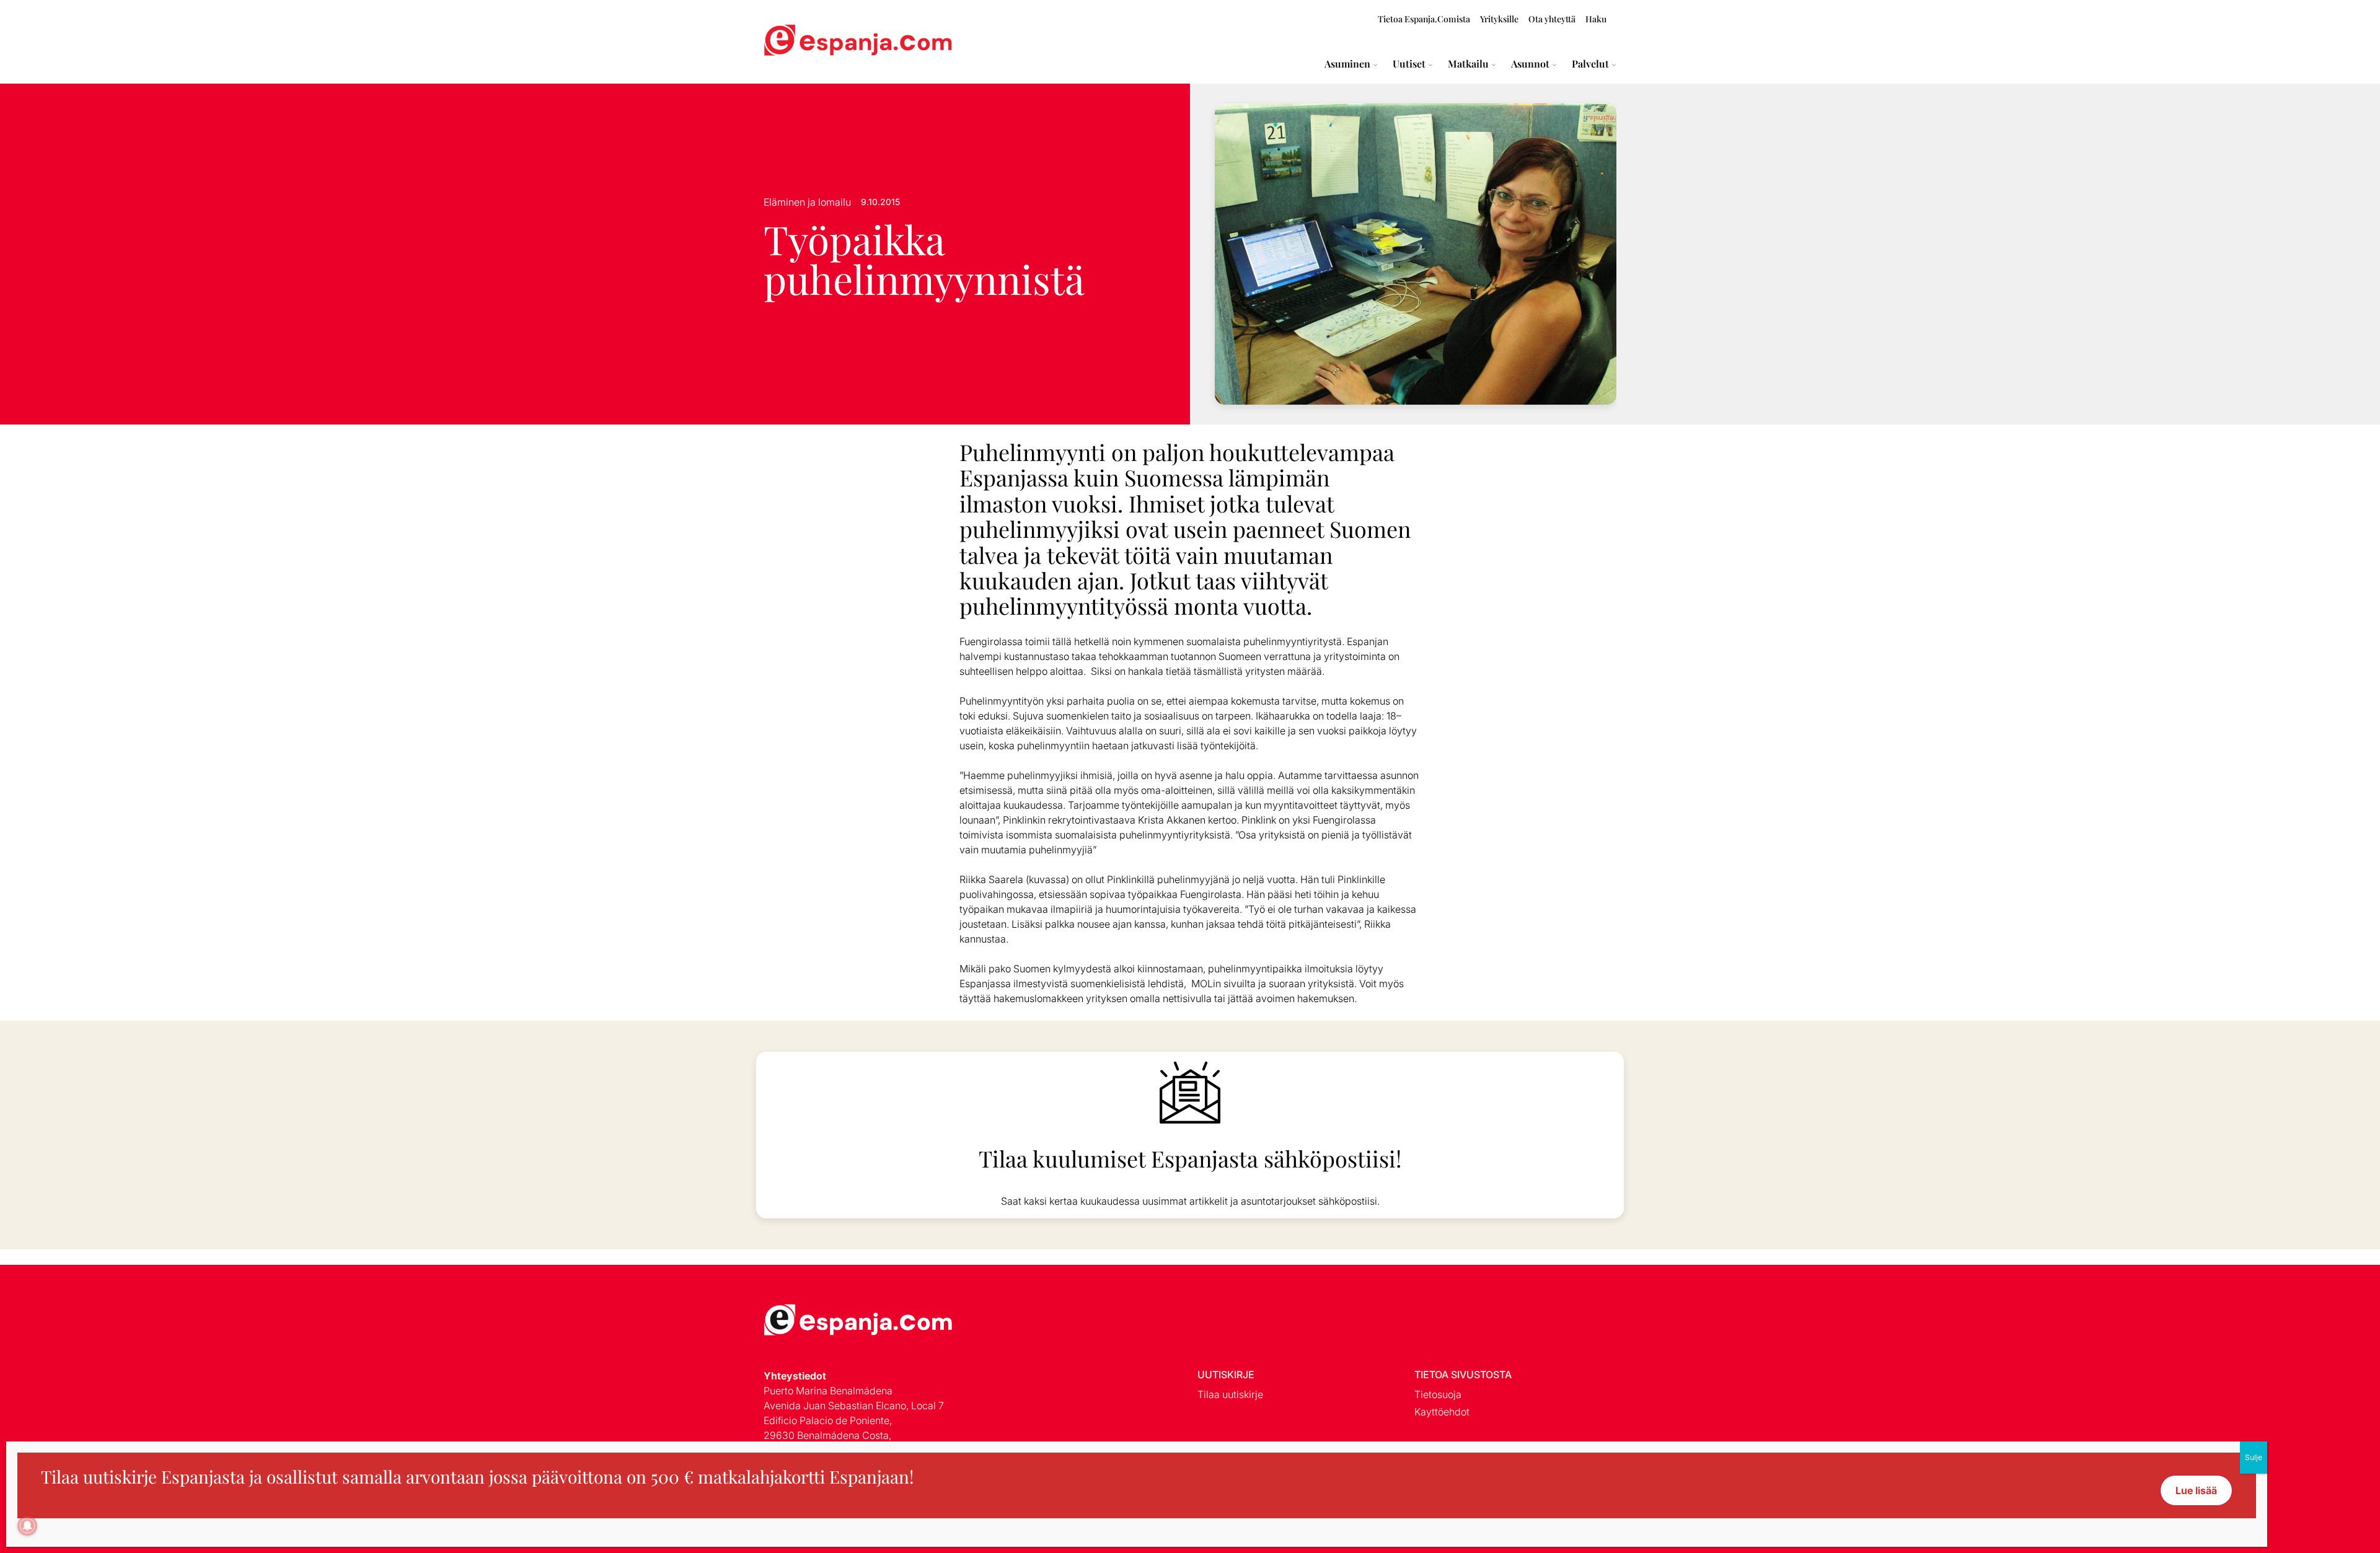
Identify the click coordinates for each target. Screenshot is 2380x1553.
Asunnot (1530, 64)
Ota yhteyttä (1552, 19)
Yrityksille (1499, 19)
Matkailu (1468, 64)
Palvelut (1590, 64)
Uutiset (1409, 64)
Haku (1596, 19)
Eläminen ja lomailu (807, 202)
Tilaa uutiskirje (1230, 1394)
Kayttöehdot (1442, 1412)
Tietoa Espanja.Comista (1424, 19)
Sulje (2254, 1457)
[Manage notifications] (27, 1526)
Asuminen (1347, 64)
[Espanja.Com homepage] (793, 42)
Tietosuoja (1438, 1394)
